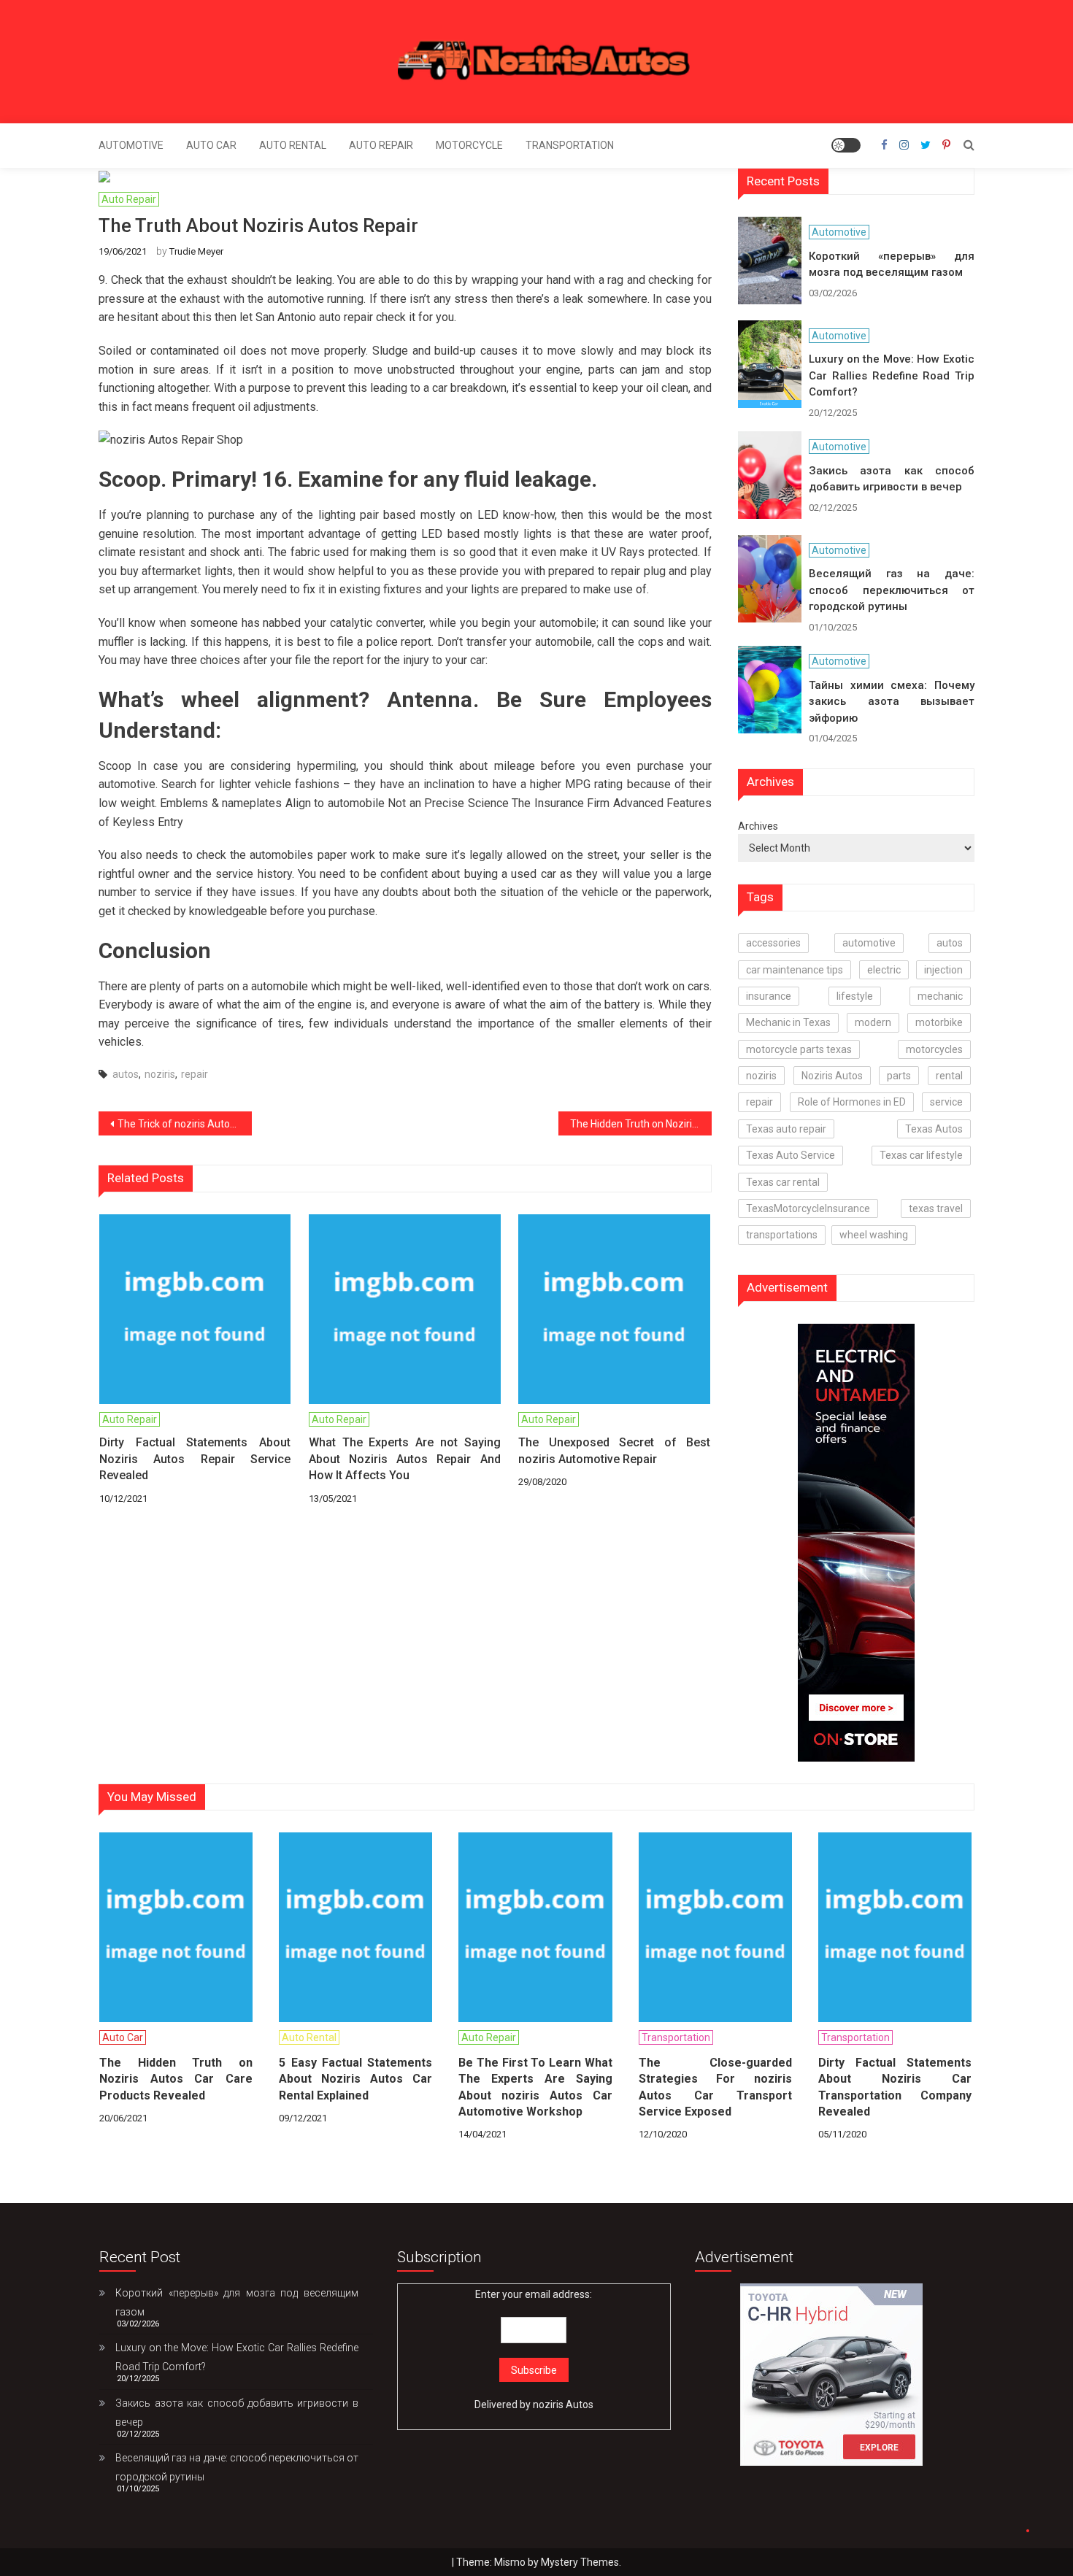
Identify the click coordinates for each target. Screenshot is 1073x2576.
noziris (160, 1074)
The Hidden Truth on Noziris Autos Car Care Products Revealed (641, 1124)
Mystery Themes (580, 2562)
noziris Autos (563, 2405)
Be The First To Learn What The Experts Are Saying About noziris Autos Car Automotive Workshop (535, 2087)
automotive (869, 943)
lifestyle (855, 996)
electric (884, 970)
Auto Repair (381, 145)
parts (899, 1076)
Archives (758, 826)
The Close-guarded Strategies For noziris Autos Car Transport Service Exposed (715, 2087)
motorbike (939, 1022)
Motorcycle (469, 145)
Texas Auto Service (791, 1155)
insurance (769, 996)
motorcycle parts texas (799, 1049)
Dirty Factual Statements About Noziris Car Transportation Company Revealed (895, 2087)
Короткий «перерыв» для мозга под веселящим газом (892, 265)
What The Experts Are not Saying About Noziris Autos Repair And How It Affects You (404, 1459)
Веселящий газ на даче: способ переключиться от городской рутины (892, 590)
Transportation (570, 145)
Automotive (131, 145)
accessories (773, 943)
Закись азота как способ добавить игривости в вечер (892, 479)
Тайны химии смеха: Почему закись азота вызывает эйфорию (892, 702)
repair (195, 1074)
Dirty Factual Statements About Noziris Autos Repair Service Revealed (195, 1459)
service (946, 1102)
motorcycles (934, 1049)
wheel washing (874, 1235)
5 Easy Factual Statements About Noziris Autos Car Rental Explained (355, 2079)
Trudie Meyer (196, 251)
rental (949, 1076)
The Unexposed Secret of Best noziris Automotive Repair (614, 1450)
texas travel (936, 1208)
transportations (782, 1235)
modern (873, 1022)
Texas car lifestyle (921, 1155)
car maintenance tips (795, 970)
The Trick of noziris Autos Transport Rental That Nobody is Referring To (185, 1124)
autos (126, 1074)
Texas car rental (783, 1182)
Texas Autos (934, 1129)
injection (943, 970)
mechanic (940, 996)
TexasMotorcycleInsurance (808, 1208)
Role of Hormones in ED (852, 1102)
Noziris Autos (832, 1076)
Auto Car (211, 145)
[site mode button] (846, 145)
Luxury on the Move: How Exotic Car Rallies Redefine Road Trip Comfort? (892, 375)
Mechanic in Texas (788, 1022)
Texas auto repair (786, 1129)
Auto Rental (293, 145)
